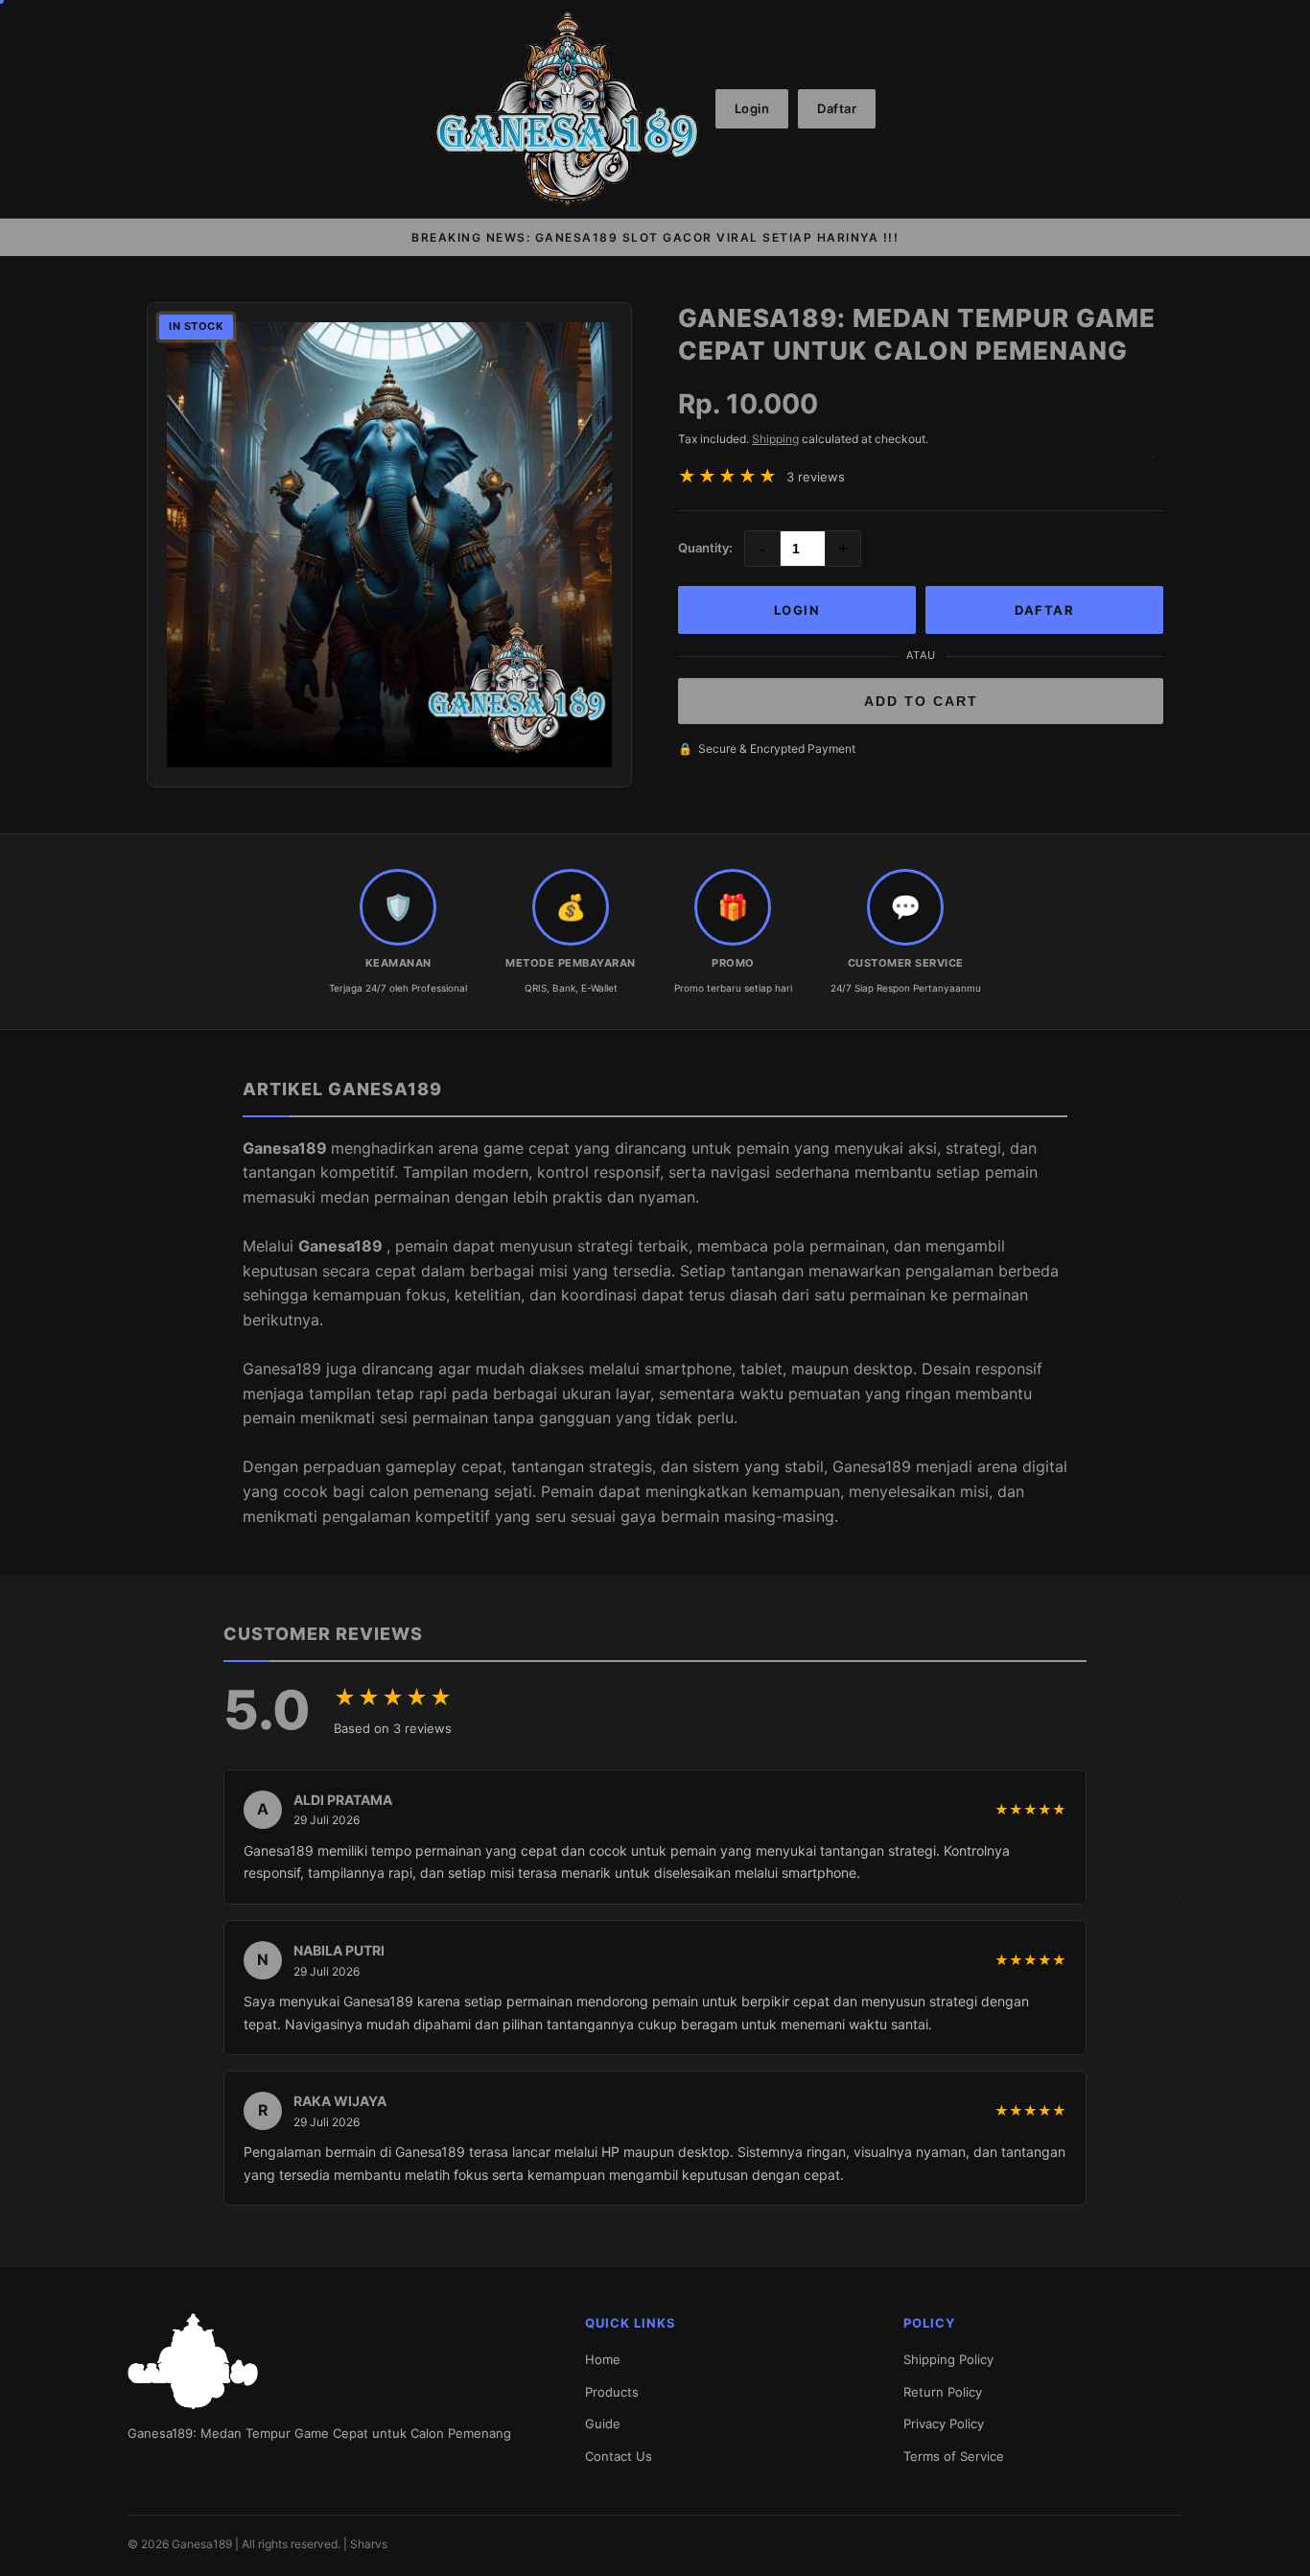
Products (612, 2392)
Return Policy (943, 2392)
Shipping (775, 439)
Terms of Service (954, 2456)
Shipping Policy (948, 2359)
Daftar (837, 108)
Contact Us (619, 2456)
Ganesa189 (287, 1148)
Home (603, 2359)
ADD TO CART (921, 701)
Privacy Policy (944, 2424)
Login (752, 108)
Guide (603, 2424)
